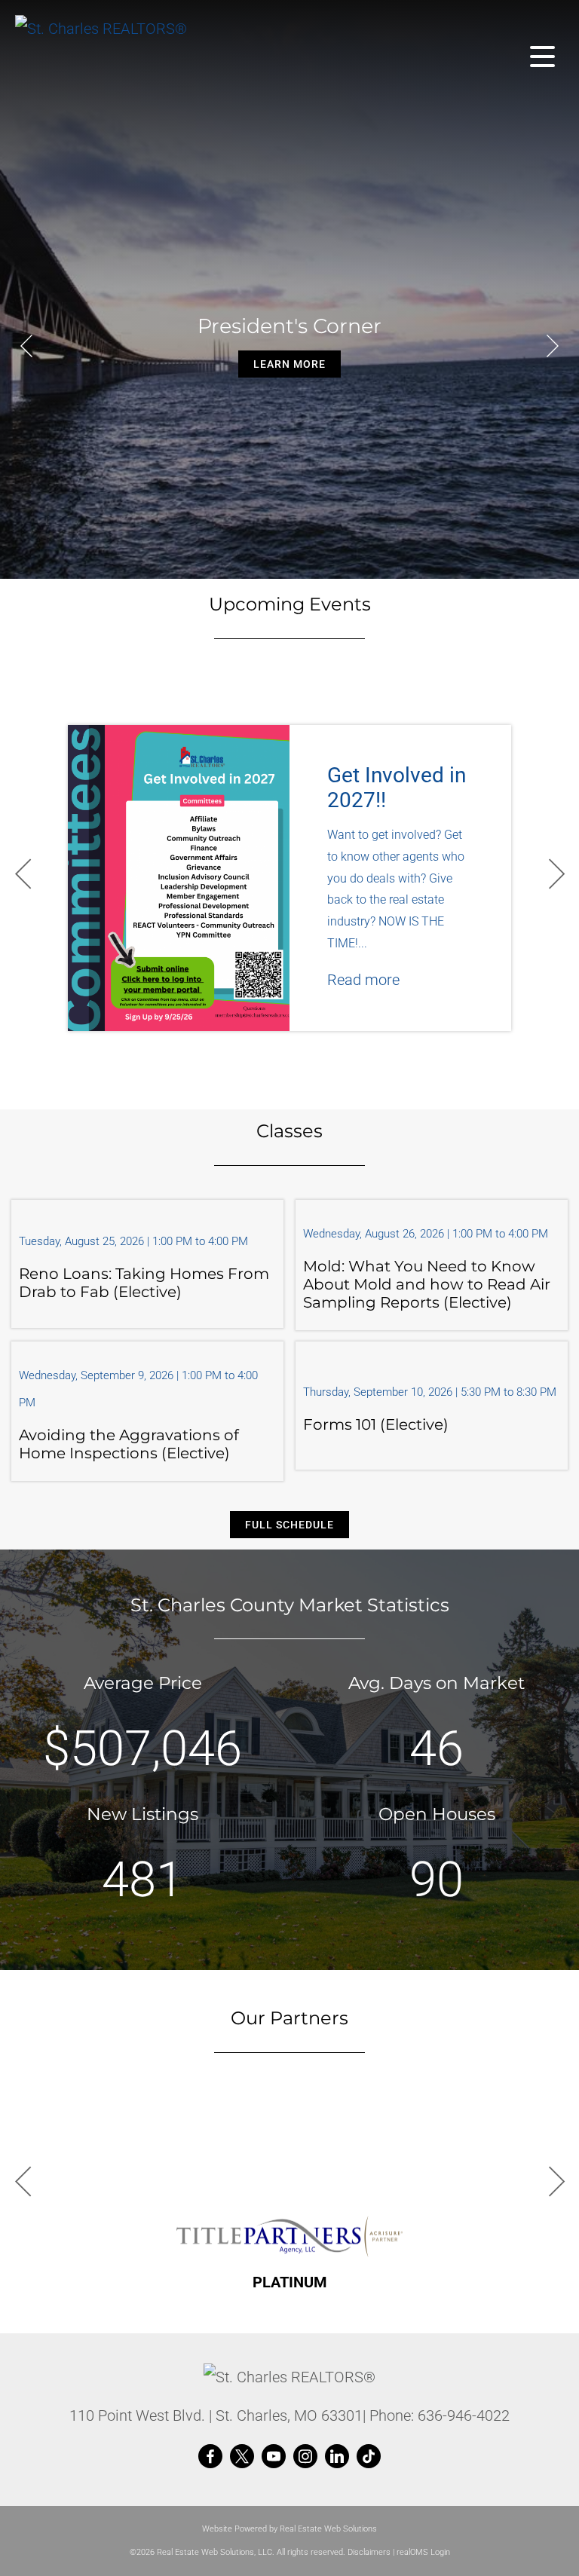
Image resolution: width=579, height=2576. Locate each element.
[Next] (553, 346)
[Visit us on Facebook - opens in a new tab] (210, 2457)
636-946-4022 (464, 2415)
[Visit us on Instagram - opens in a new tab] (305, 2457)
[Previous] (26, 346)
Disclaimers (369, 2552)
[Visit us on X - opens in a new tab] (242, 2457)
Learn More (289, 364)
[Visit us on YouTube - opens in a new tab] (274, 2457)
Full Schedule (289, 1525)
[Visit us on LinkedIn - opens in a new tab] (337, 2457)
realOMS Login (423, 2552)
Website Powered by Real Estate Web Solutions (289, 2529)
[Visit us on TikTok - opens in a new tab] (369, 2457)
